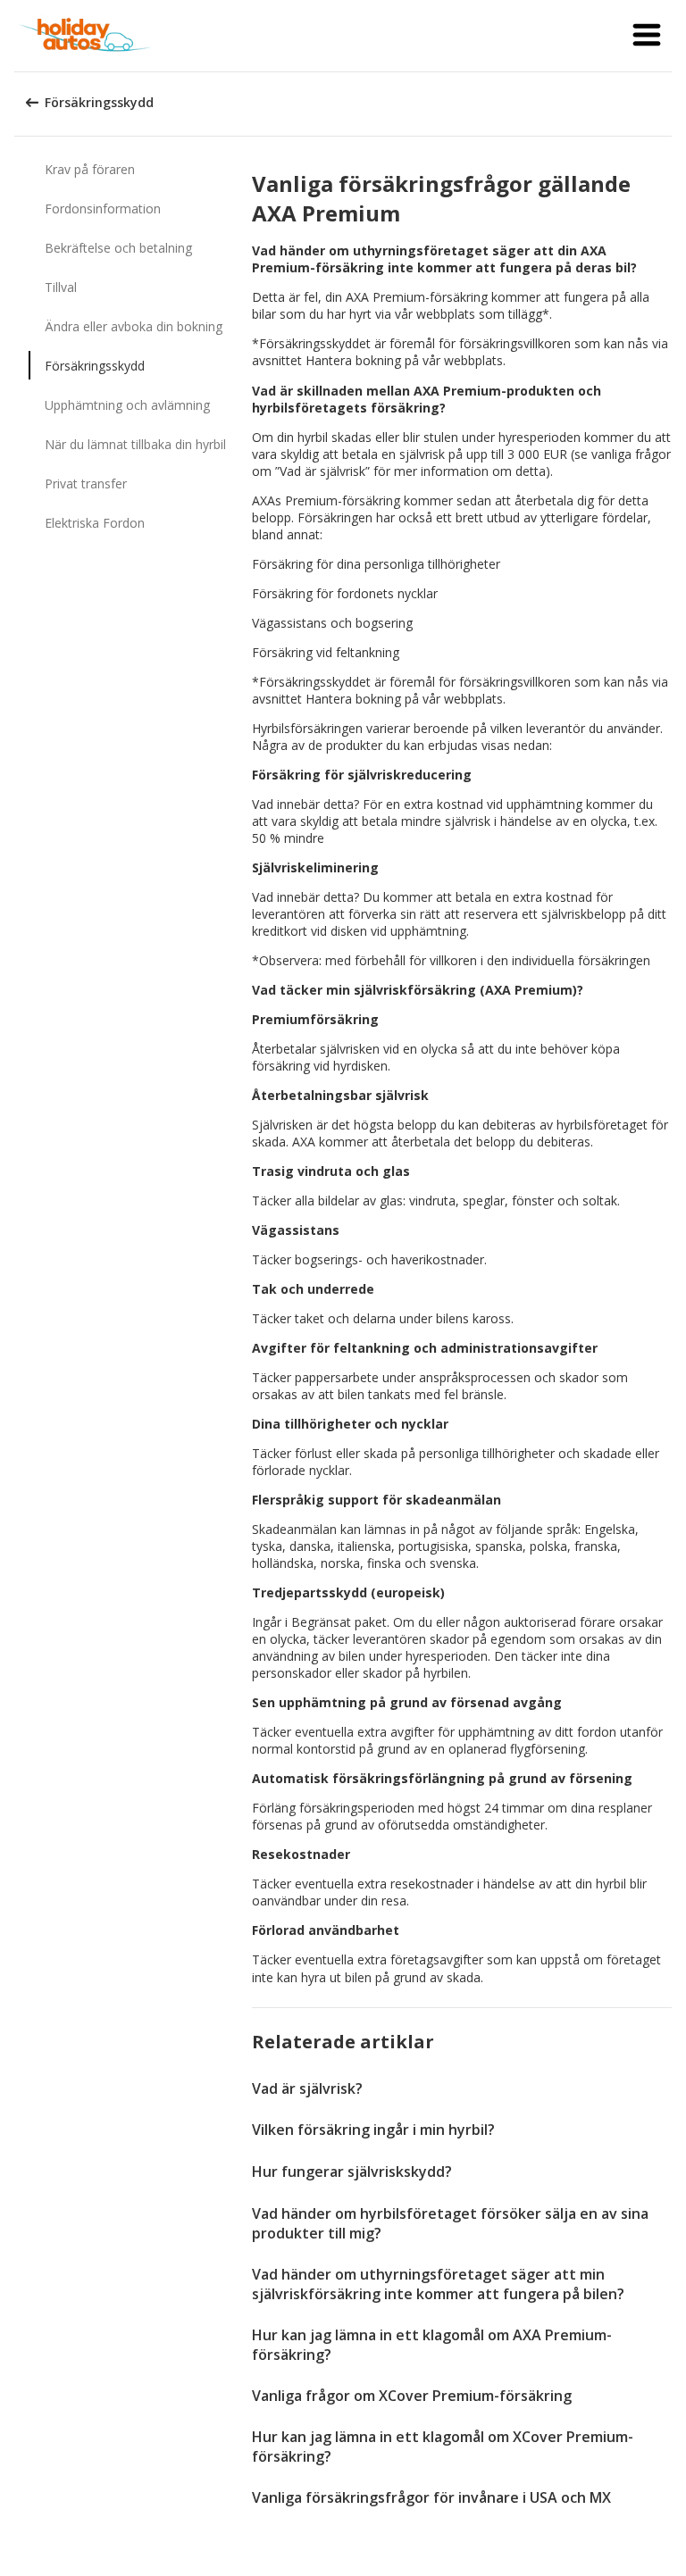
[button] (647, 36)
